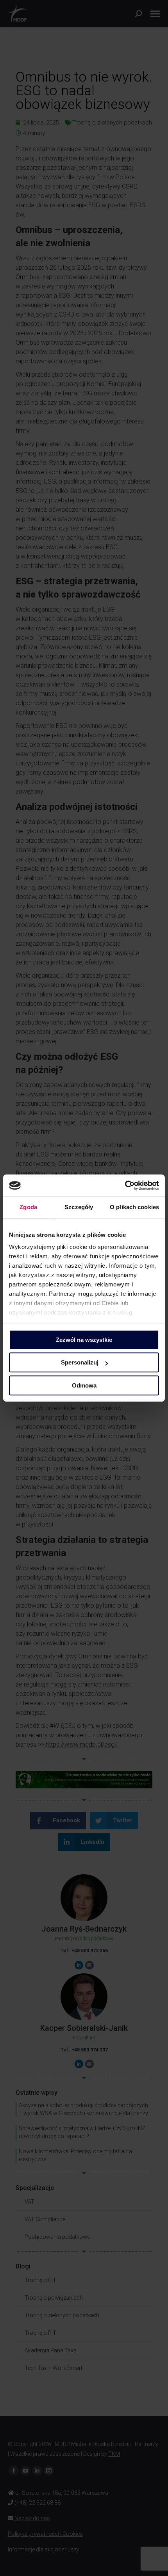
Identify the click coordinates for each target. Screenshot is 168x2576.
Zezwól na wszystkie (84, 1340)
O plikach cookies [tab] (134, 1207)
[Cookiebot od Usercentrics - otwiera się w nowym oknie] (125, 1185)
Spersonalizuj (80, 1362)
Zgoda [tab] (28, 1207)
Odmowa (84, 1385)
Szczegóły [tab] (79, 1207)
